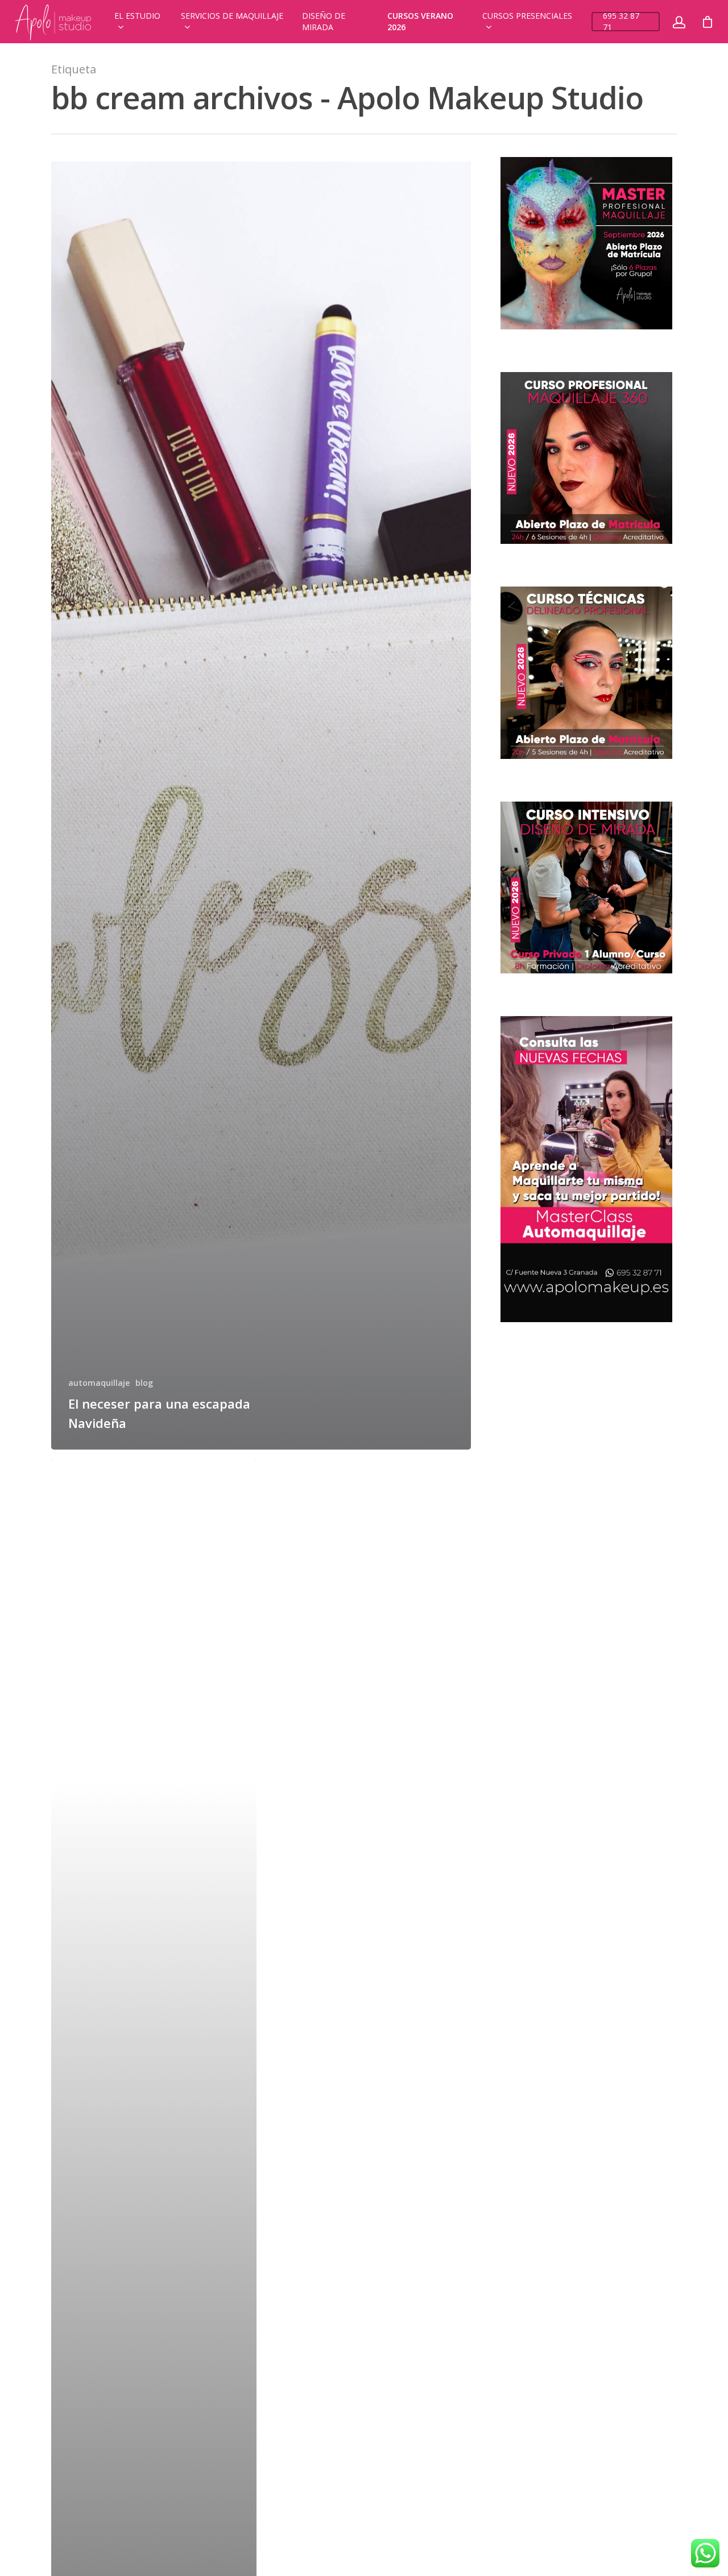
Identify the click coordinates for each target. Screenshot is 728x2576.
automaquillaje (99, 1383)
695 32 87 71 (621, 21)
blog (144, 1383)
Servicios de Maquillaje (232, 16)
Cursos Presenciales (527, 16)
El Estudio (137, 16)
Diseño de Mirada (324, 21)
